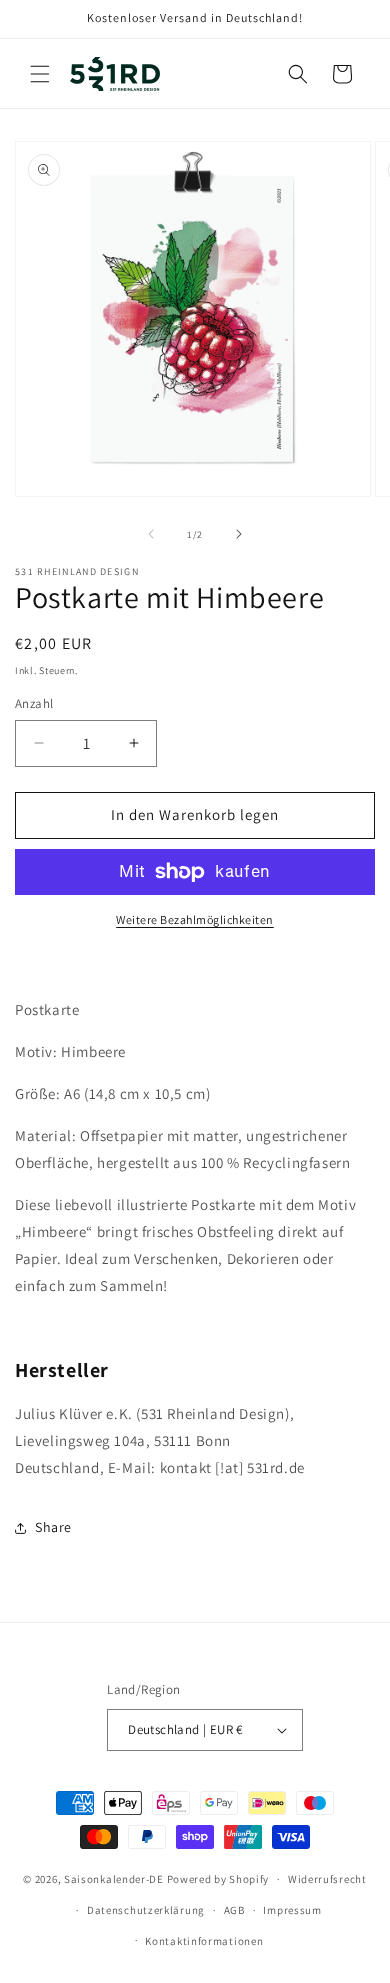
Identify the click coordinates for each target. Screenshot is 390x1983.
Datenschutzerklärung (146, 1910)
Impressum (292, 1910)
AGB (234, 1910)
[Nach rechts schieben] (239, 534)
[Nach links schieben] (151, 534)
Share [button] (53, 1527)
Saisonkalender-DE (114, 1879)
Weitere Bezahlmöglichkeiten (195, 919)
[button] (40, 74)
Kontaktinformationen (204, 1941)
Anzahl (34, 703)
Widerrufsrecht (327, 1879)
